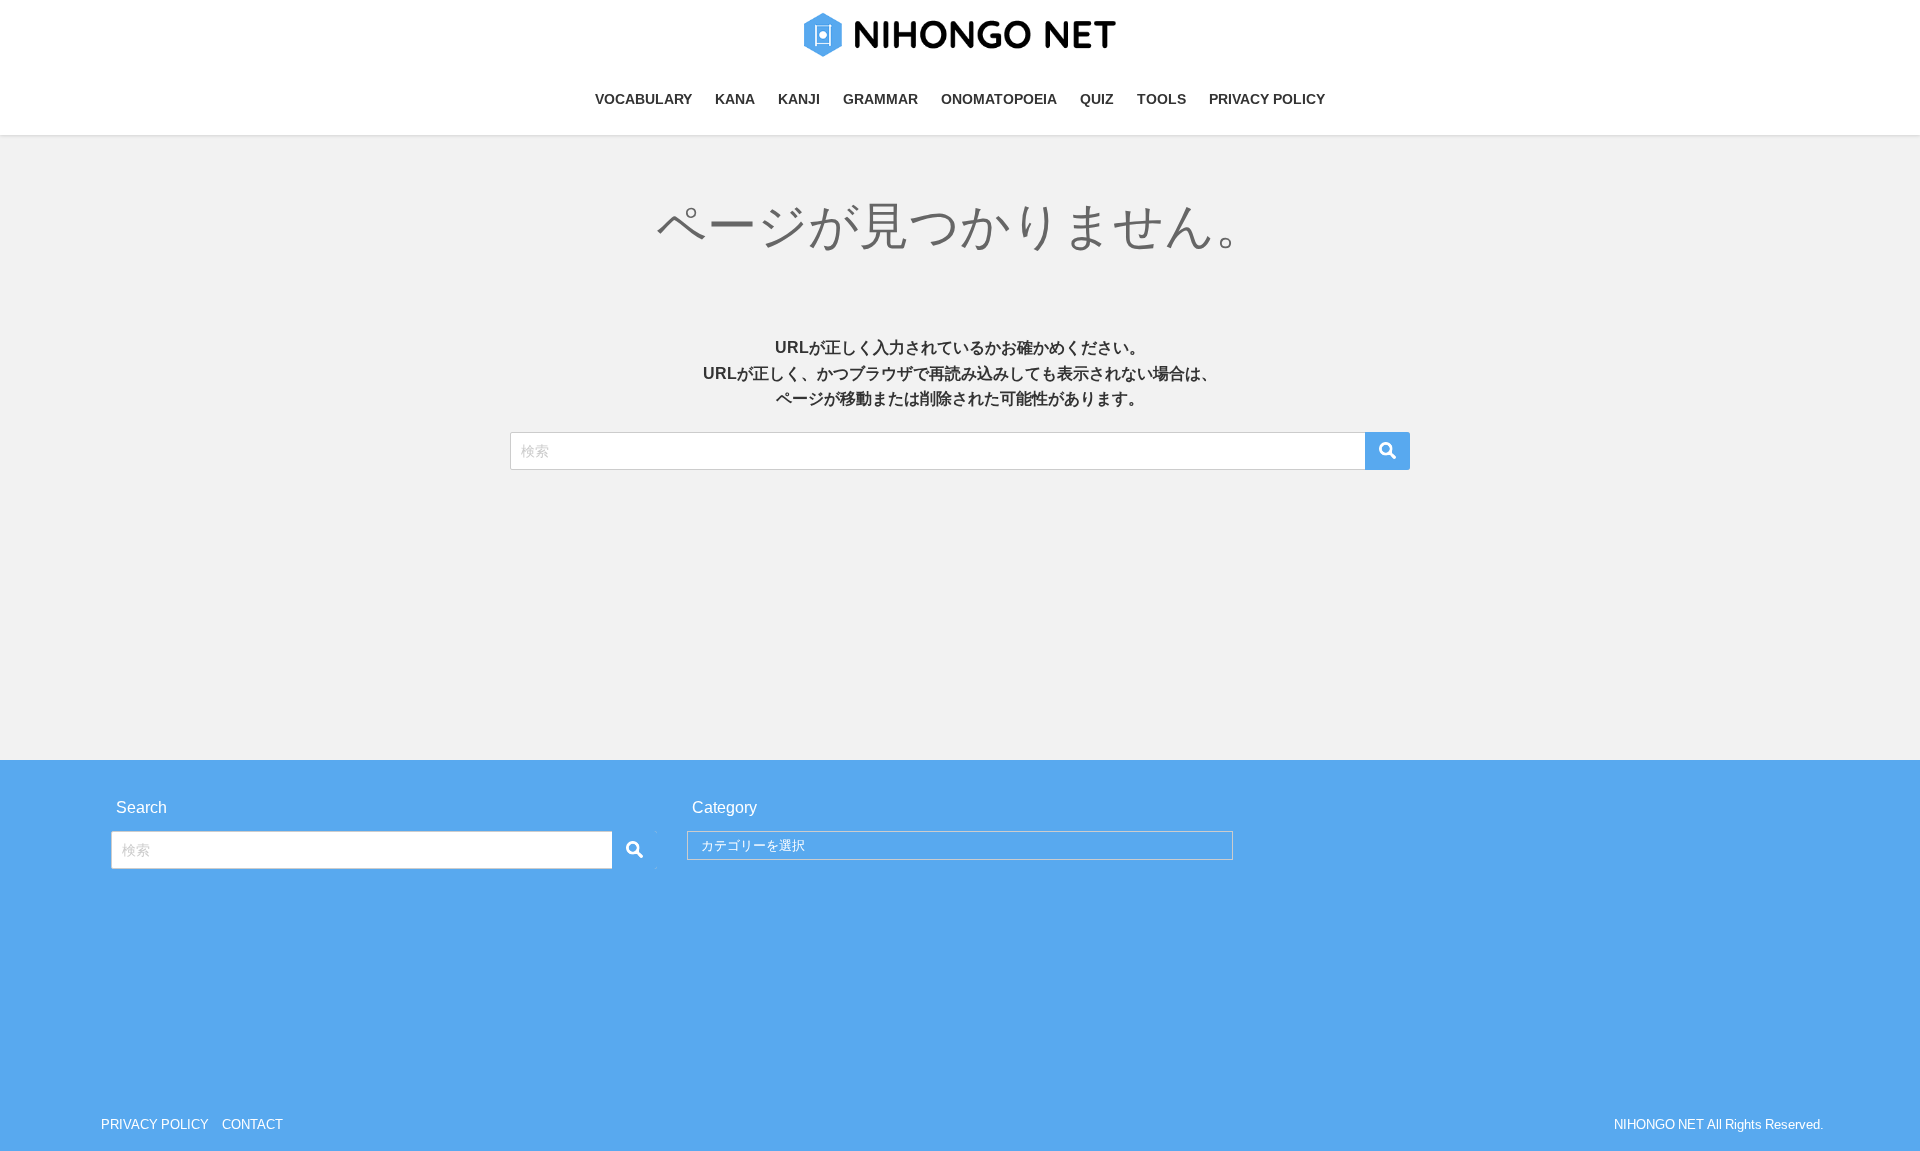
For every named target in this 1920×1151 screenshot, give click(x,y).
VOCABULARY (643, 99)
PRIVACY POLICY (1267, 99)
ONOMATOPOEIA (999, 99)
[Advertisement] (960, 610)
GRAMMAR (880, 99)
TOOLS (1161, 99)
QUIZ (1097, 99)
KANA (735, 99)
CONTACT (252, 1124)
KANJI (799, 99)
